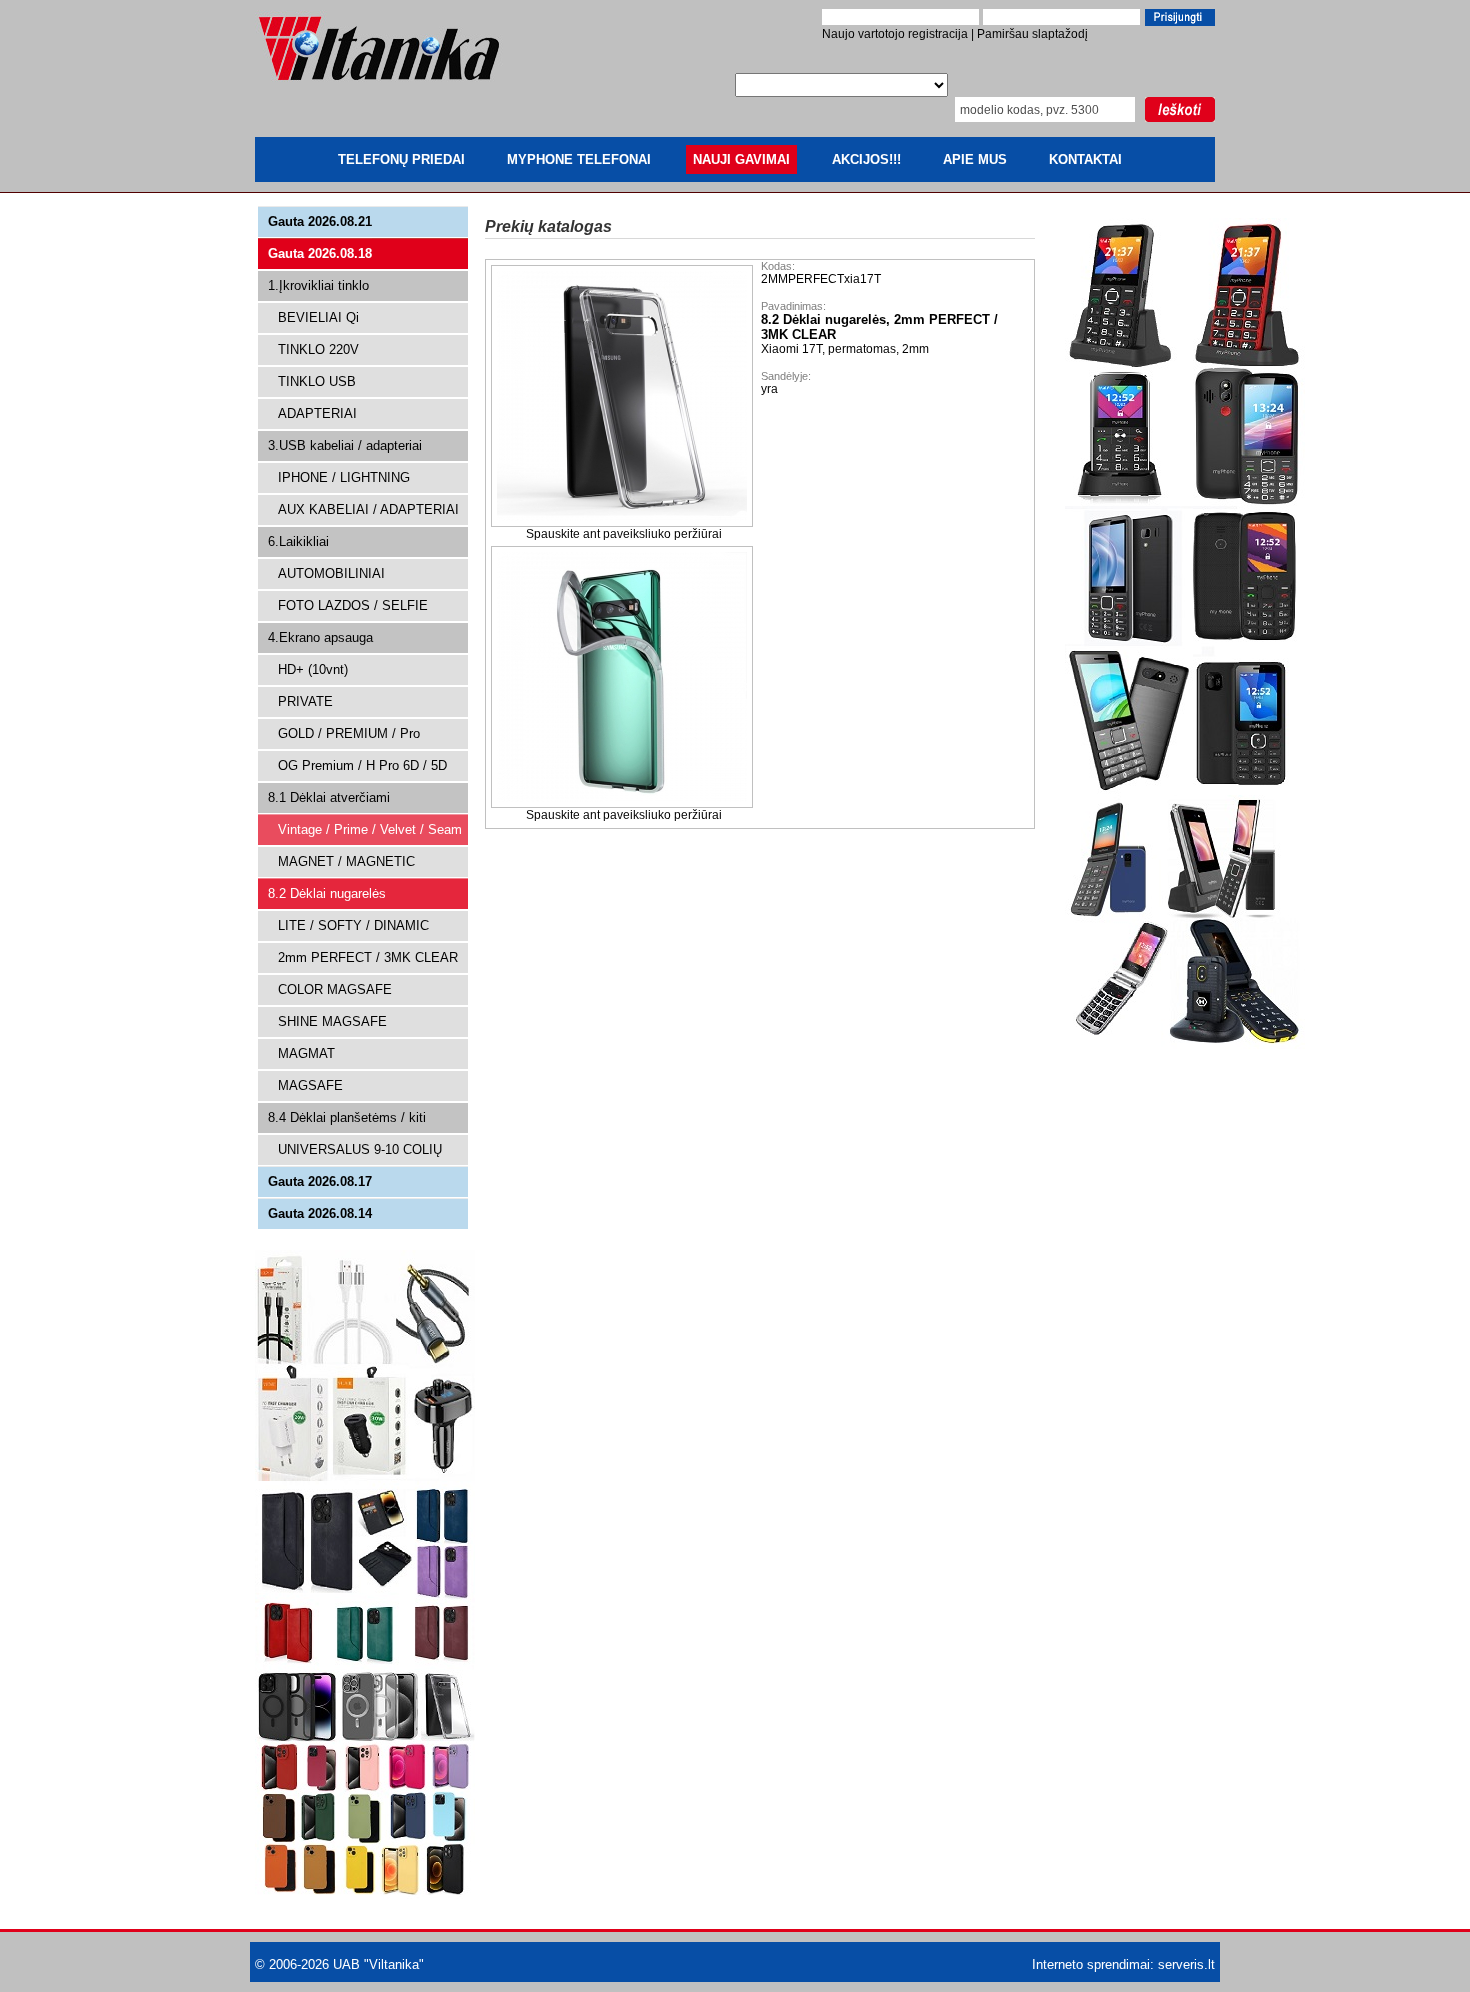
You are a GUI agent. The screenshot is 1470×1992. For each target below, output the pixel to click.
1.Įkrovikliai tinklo (318, 285)
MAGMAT (306, 1053)
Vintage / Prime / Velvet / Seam (370, 829)
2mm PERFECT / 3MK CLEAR (368, 957)
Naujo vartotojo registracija (895, 34)
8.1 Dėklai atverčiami (329, 797)
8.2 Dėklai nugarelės (327, 893)
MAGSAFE (310, 1085)
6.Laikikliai (298, 541)
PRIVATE (305, 701)
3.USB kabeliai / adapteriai (345, 445)
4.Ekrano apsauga (320, 637)
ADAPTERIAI (317, 413)
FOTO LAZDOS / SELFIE (353, 605)
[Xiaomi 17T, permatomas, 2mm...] (623, 523)
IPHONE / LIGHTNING (344, 477)
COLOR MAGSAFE (335, 989)
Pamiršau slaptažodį (1032, 34)
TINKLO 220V (318, 349)
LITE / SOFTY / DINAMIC (353, 925)
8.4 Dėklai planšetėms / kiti (347, 1117)
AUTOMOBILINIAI (331, 573)
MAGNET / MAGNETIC (346, 861)
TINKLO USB (317, 381)
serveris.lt (1186, 1964)
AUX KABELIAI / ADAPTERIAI (368, 509)
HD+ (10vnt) (313, 669)
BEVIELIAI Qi (318, 317)
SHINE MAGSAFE (332, 1021)
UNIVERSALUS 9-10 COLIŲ (360, 1149)
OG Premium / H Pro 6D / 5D (362, 765)
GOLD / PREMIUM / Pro (349, 733)
